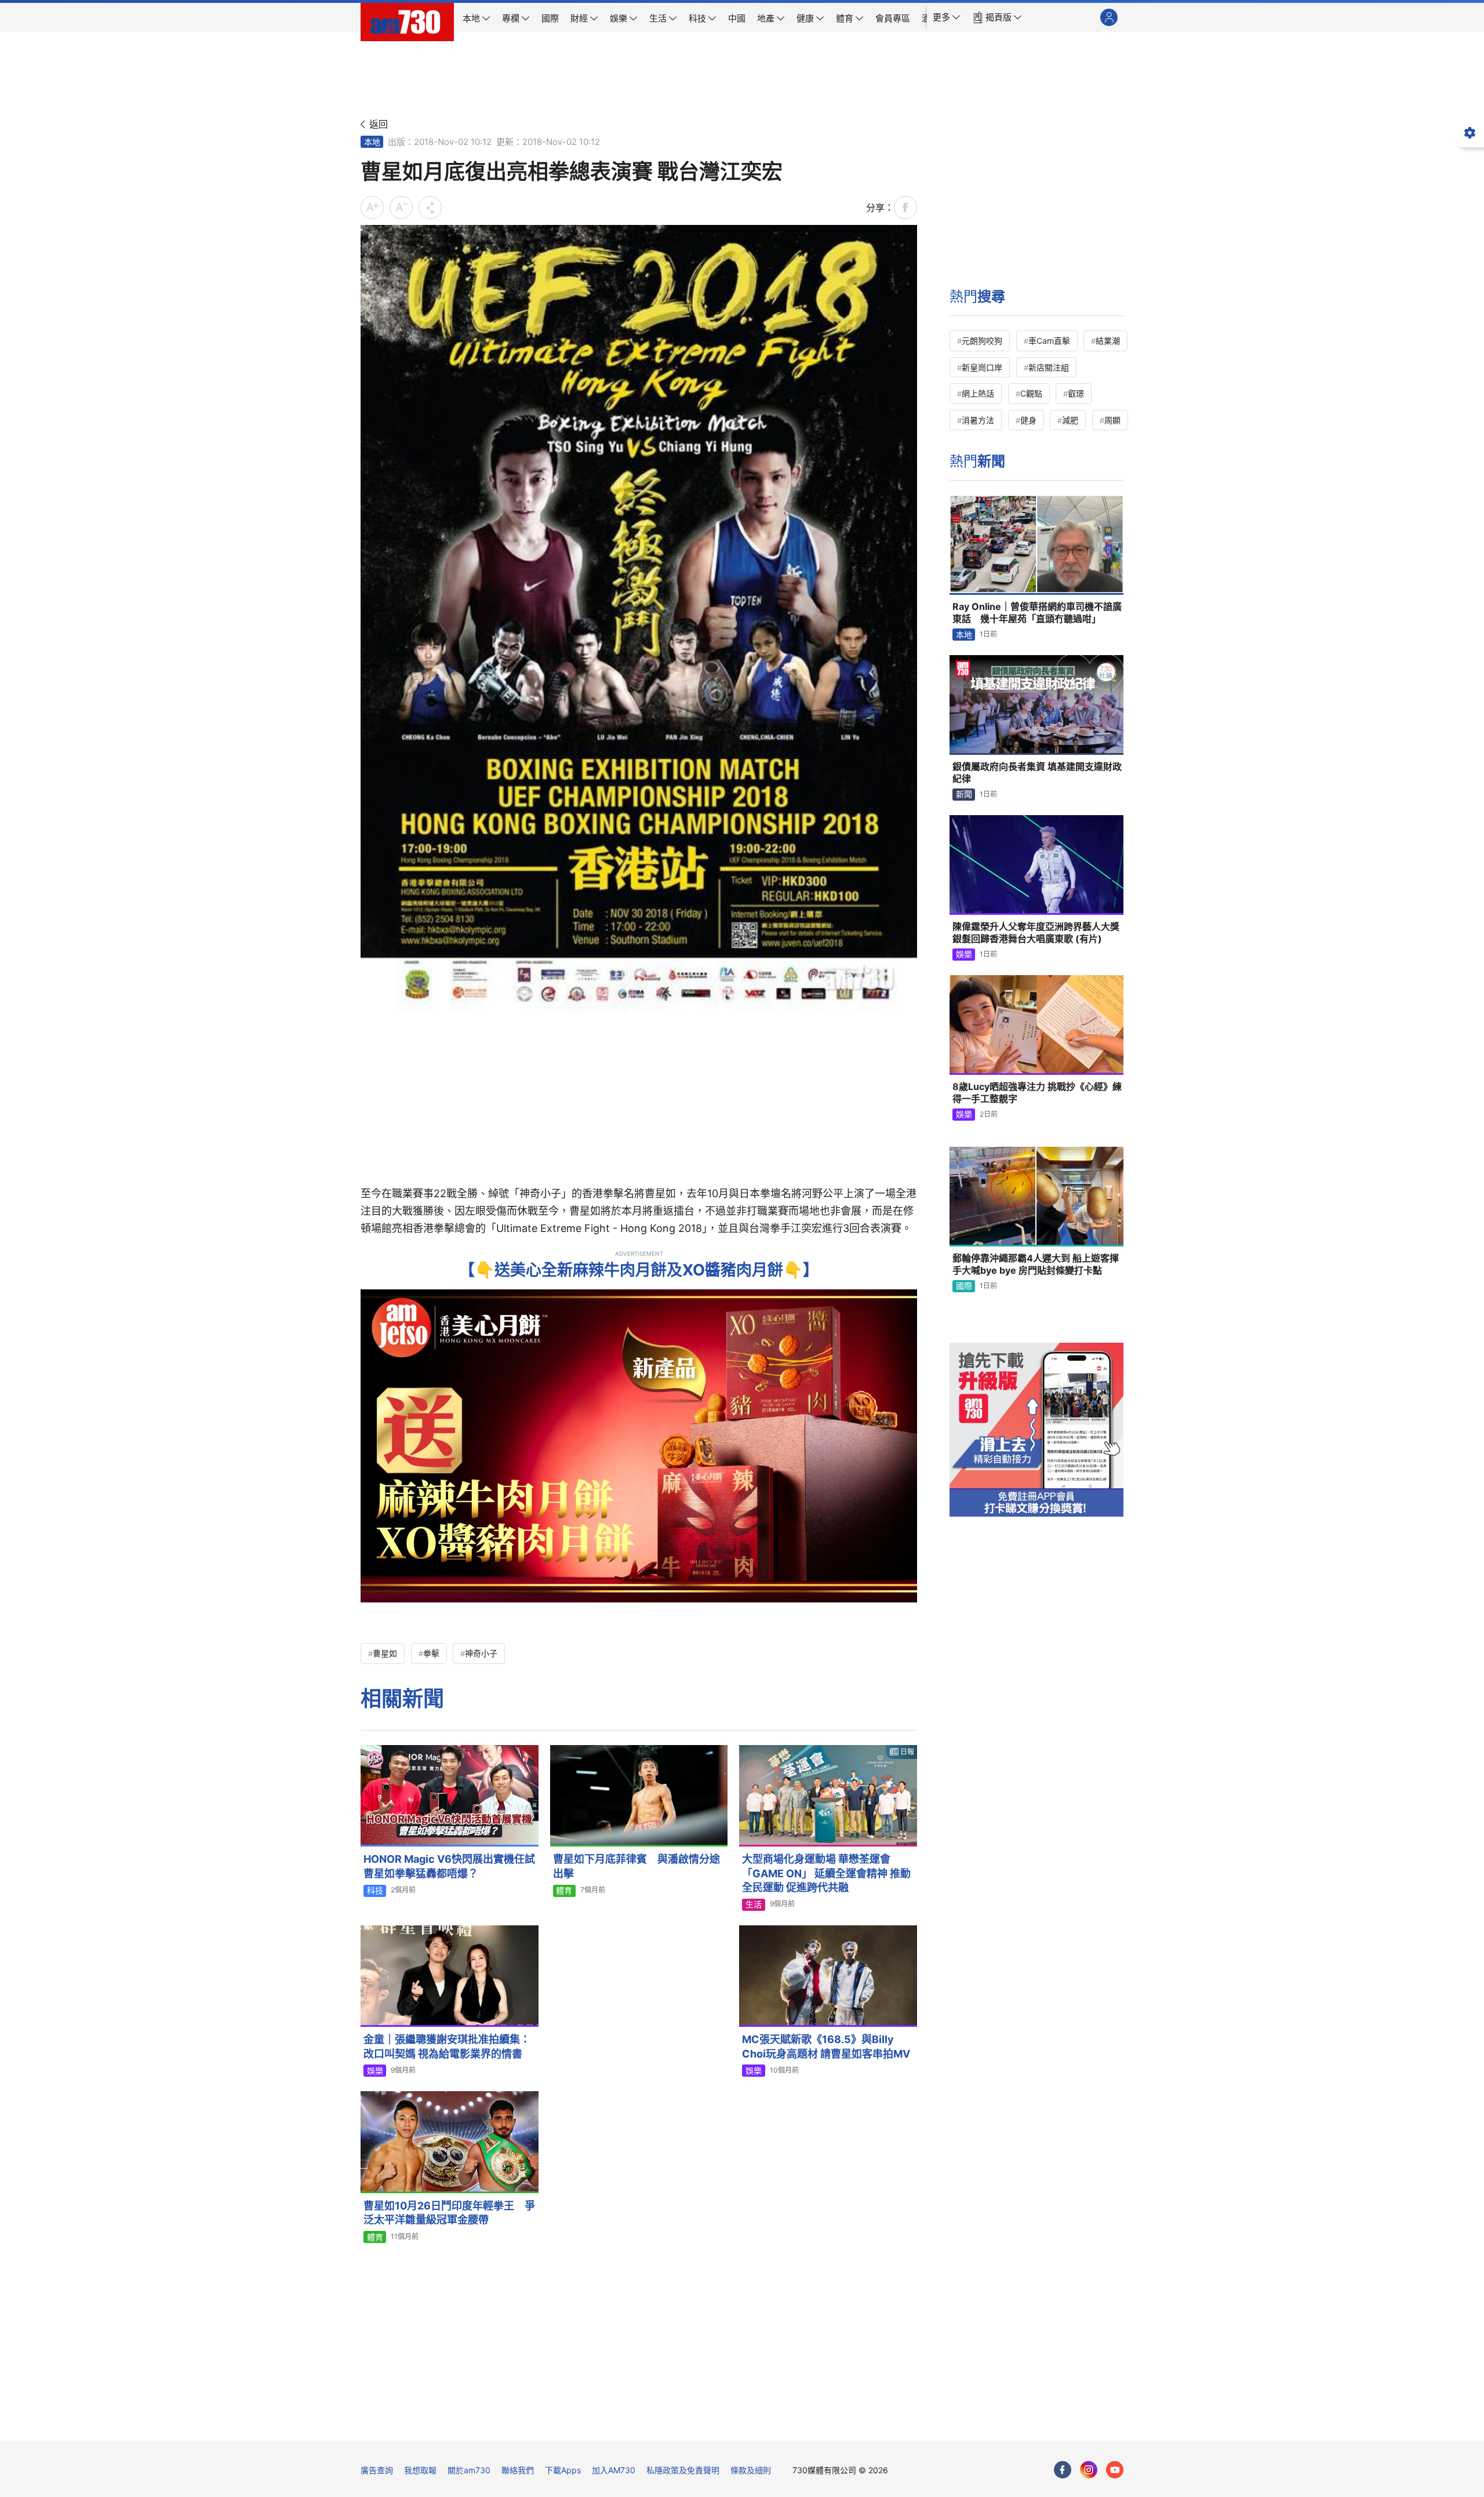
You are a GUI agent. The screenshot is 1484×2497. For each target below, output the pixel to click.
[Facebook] (1063, 2470)
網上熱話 (978, 393)
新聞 (964, 794)
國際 (964, 1286)
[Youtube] (1115, 2470)
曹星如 (385, 1653)
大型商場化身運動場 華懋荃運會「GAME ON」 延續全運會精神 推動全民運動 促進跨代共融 (826, 1873)
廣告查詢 (377, 2470)
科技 (375, 1890)
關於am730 (469, 2470)
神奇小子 (481, 1653)
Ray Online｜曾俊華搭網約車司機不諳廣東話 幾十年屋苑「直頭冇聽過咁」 (1037, 613)
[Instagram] (1089, 2470)
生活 (754, 1904)
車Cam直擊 (1049, 341)
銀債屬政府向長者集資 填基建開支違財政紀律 (1037, 773)
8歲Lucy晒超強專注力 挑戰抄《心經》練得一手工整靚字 (1037, 1093)
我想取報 (420, 2470)
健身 (1028, 420)
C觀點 (1031, 393)
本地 (372, 142)
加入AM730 (614, 2470)
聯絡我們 (518, 2470)
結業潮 (1108, 341)
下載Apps (563, 2470)
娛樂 (375, 2071)
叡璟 (1076, 393)
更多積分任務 (803, 2424)
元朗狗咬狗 (982, 341)
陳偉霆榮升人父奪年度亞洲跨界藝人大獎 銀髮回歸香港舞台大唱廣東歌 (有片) (1036, 933)
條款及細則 (751, 2470)
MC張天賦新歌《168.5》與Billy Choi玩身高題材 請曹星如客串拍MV (826, 2046)
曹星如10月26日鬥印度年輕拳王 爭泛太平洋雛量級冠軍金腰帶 (449, 2213)
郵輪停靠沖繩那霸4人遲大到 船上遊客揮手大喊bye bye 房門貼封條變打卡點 (1036, 1264)
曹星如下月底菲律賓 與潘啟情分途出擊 (636, 1866)
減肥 (1070, 420)
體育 (564, 1890)
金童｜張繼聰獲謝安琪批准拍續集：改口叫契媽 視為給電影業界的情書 (447, 2046)
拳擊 (431, 1653)
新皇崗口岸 (982, 367)
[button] (947, 17)
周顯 (1112, 420)
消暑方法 (978, 420)
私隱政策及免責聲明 (683, 2470)
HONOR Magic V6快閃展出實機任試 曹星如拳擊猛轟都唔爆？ (451, 1866)
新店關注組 (1049, 367)
